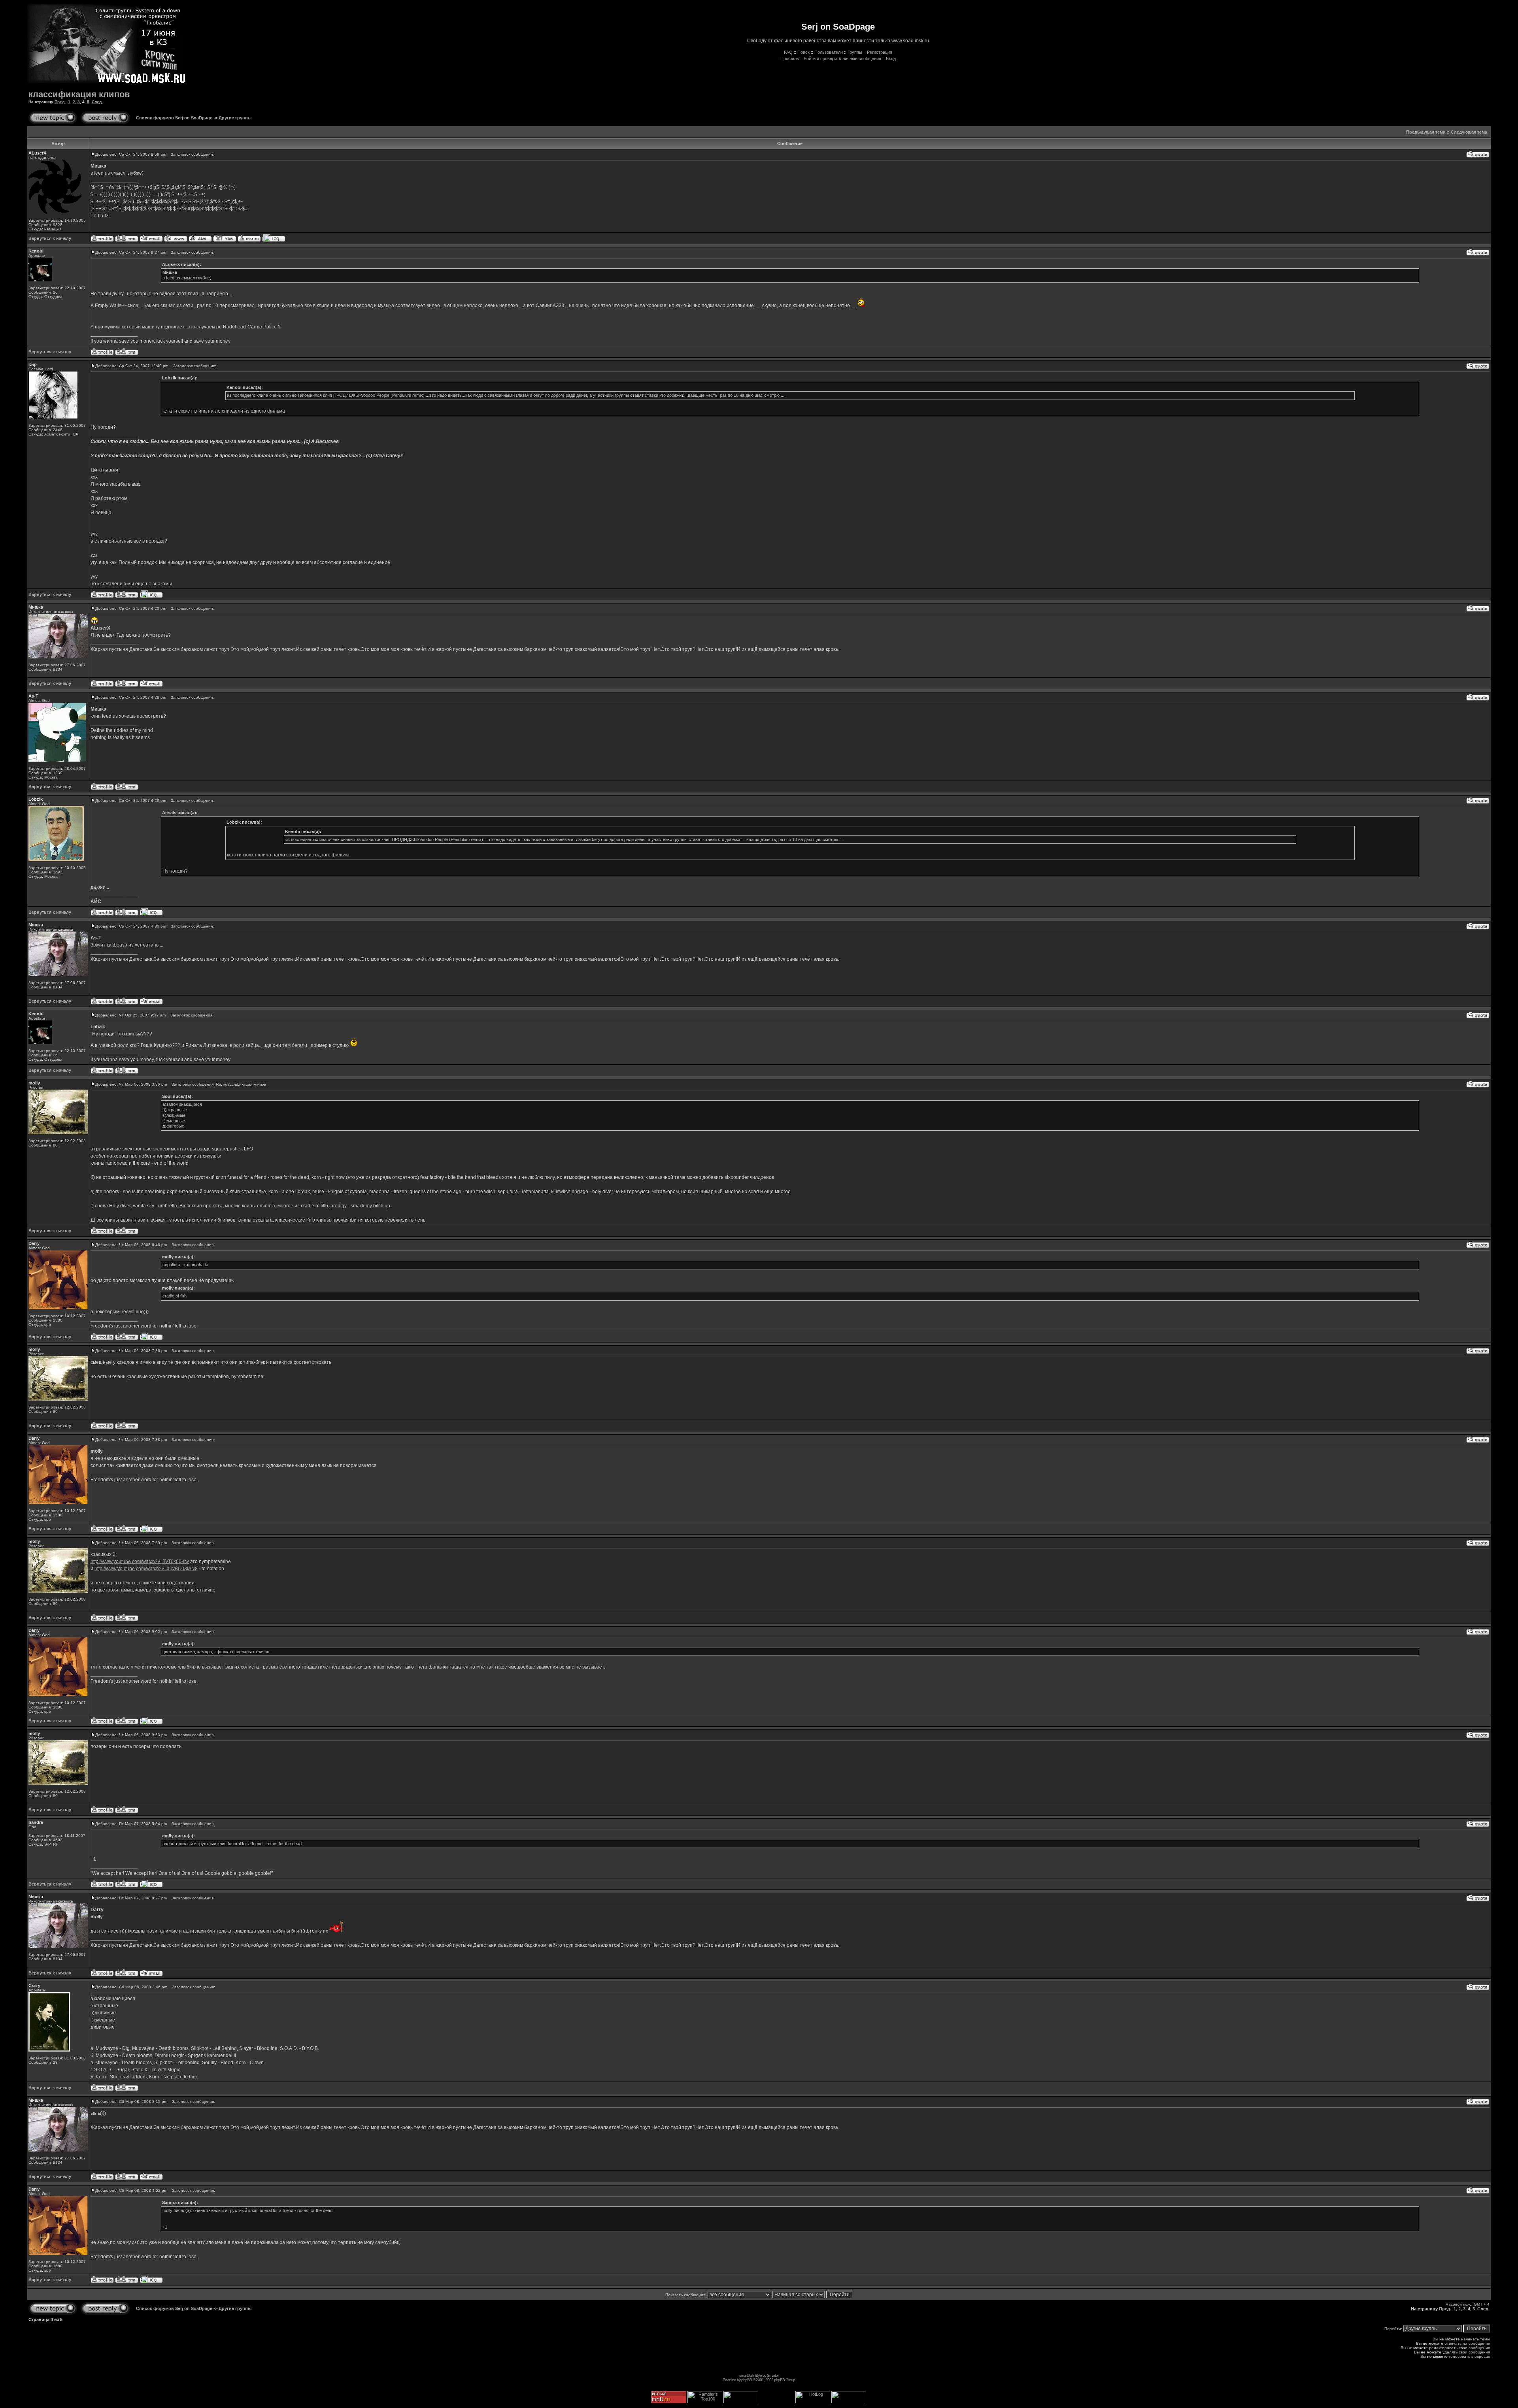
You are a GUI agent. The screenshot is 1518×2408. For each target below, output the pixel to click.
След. (97, 102)
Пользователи (829, 52)
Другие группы (235, 118)
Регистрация (880, 52)
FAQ (788, 52)
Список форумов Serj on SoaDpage (174, 118)
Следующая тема (1469, 132)
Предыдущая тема (1426, 132)
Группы (855, 52)
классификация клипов (79, 94)
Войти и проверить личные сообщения (842, 58)
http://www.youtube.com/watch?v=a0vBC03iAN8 (146, 1569)
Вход (891, 58)
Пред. (60, 102)
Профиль (790, 58)
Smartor (773, 2375)
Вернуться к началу (50, 238)
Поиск (803, 52)
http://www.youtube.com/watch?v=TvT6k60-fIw (140, 1561)
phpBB (747, 2380)
